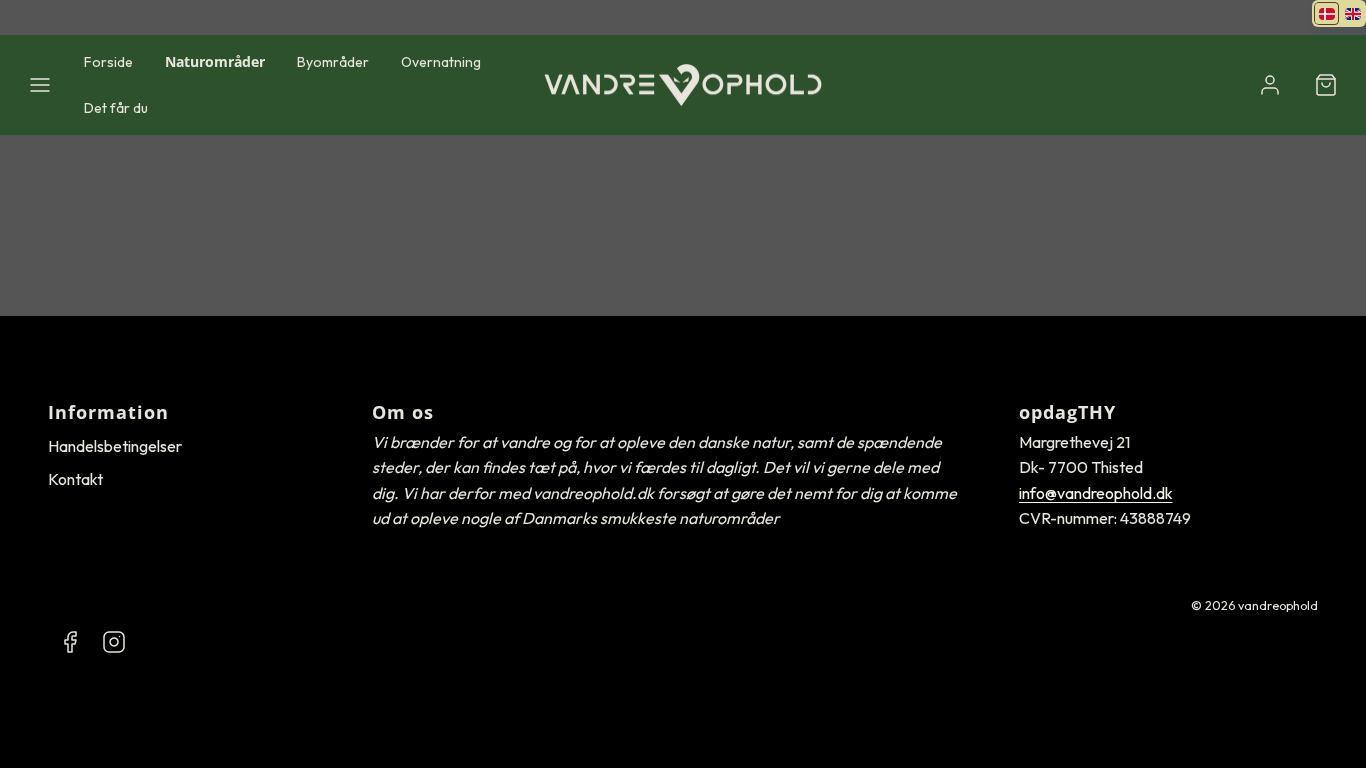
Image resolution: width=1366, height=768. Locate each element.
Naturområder (215, 61)
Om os (403, 412)
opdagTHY (1067, 412)
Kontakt (75, 479)
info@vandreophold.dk (1096, 493)
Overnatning (441, 62)
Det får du (116, 108)
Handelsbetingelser (115, 446)
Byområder (333, 62)
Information (108, 412)
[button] (40, 85)
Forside (108, 62)
